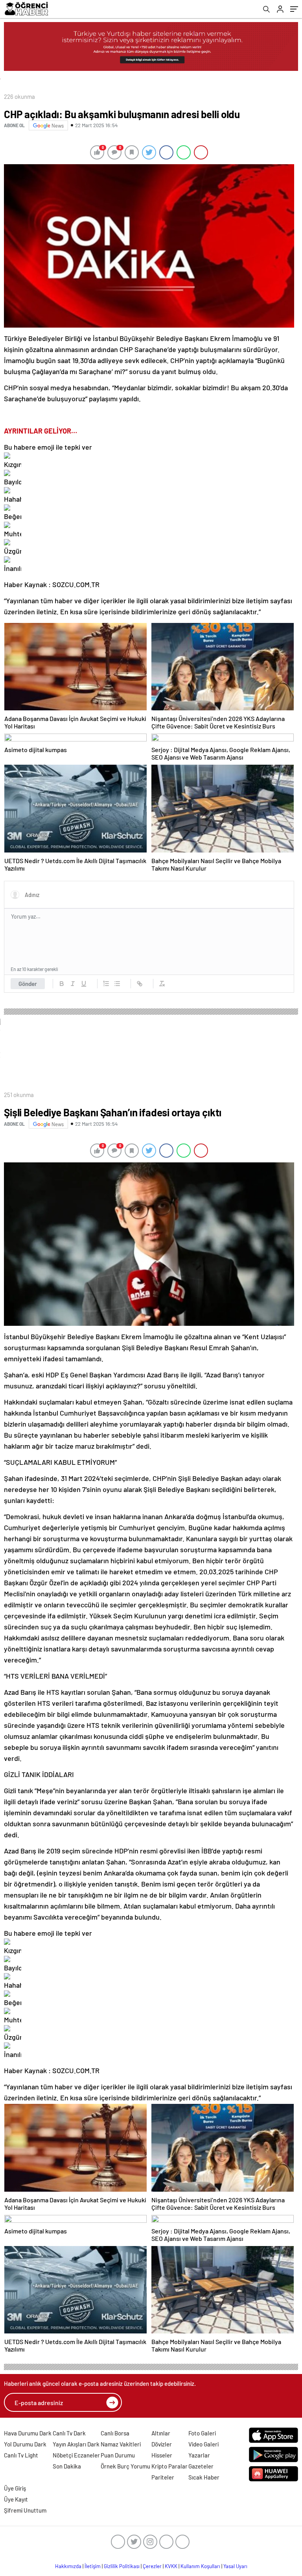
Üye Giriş (15, 2488)
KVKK (171, 2566)
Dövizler (162, 2444)
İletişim (93, 2566)
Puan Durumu (118, 2455)
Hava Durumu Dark (28, 2433)
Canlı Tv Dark (69, 2433)
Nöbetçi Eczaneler (76, 2455)
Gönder (28, 984)
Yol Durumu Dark (25, 2444)
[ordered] (106, 984)
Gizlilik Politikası (122, 2566)
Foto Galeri (202, 2433)
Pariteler (163, 2477)
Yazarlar (199, 2455)
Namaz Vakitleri (121, 2444)
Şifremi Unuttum (25, 2510)
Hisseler (162, 2455)
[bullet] (117, 984)
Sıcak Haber (204, 2477)
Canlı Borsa (115, 2433)
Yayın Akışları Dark (76, 2444)
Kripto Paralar (169, 2466)
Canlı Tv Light (21, 2455)
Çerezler (152, 2566)
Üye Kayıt (16, 2499)
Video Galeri (203, 2444)
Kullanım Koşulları (200, 2566)
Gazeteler (201, 2466)
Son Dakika (67, 2466)
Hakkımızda (68, 2566)
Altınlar (161, 2433)
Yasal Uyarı (235, 2566)
